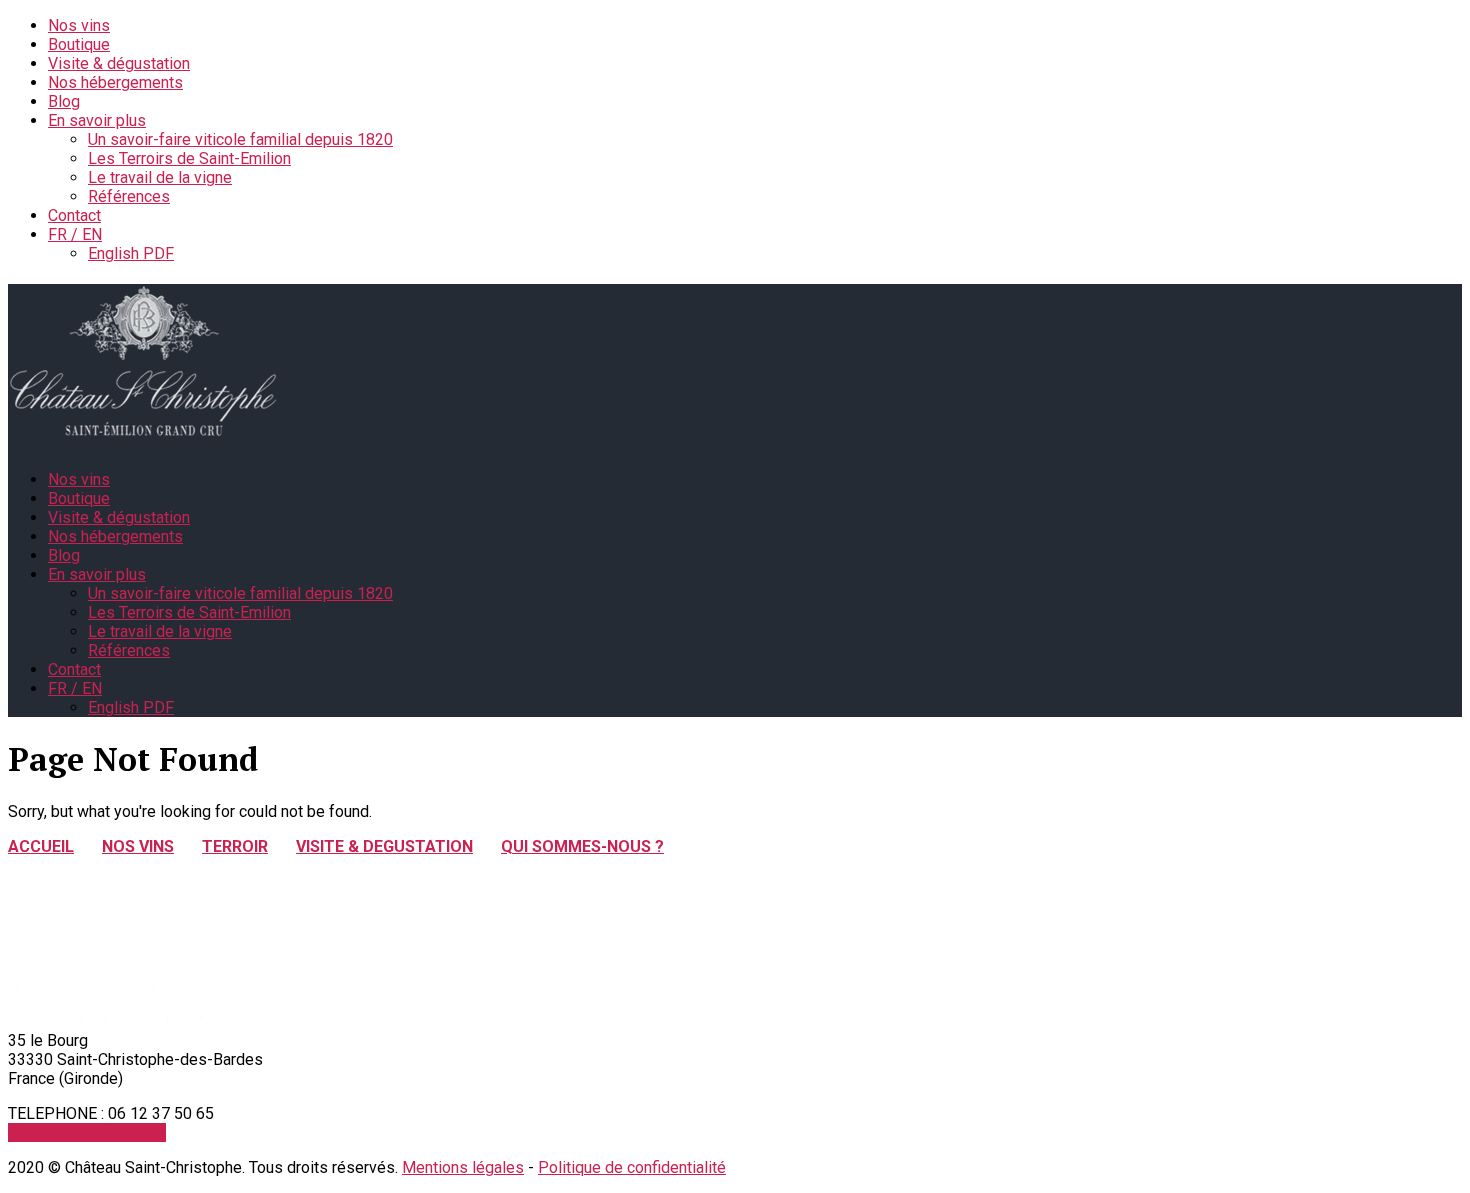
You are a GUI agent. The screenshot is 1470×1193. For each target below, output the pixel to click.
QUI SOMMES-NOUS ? (582, 846)
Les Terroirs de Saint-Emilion (189, 158)
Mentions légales (463, 1167)
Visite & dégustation (119, 63)
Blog (64, 101)
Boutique (79, 44)
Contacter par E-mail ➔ (87, 1132)
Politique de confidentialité (632, 1167)
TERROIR (235, 846)
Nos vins (79, 25)
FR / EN (75, 234)
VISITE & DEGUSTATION (384, 846)
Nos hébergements (115, 82)
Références (129, 196)
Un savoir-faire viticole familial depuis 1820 (240, 139)
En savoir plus (97, 120)
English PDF (131, 253)
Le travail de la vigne (160, 177)
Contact (74, 215)
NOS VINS (138, 846)
